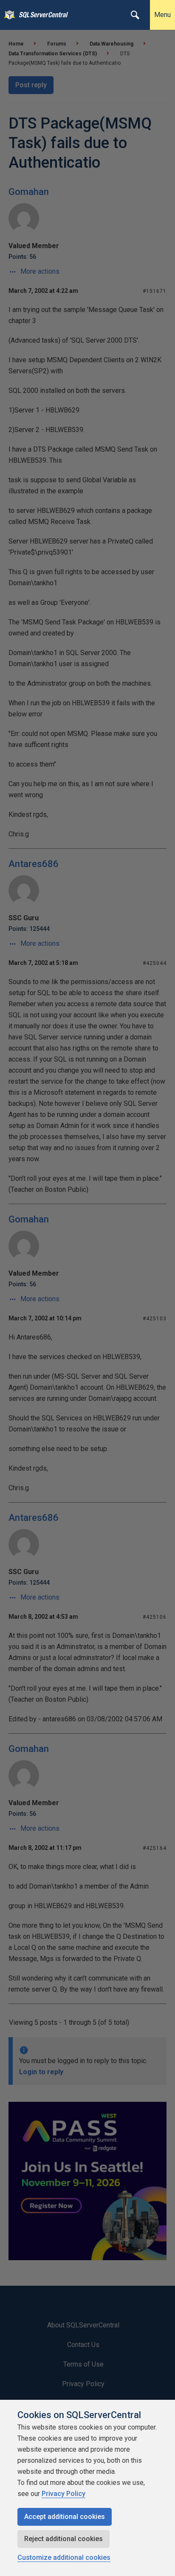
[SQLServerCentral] (7, 15)
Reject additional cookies (64, 2539)
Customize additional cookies (64, 2557)
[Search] (135, 15)
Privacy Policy (64, 2494)
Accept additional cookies (65, 2517)
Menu (162, 15)
